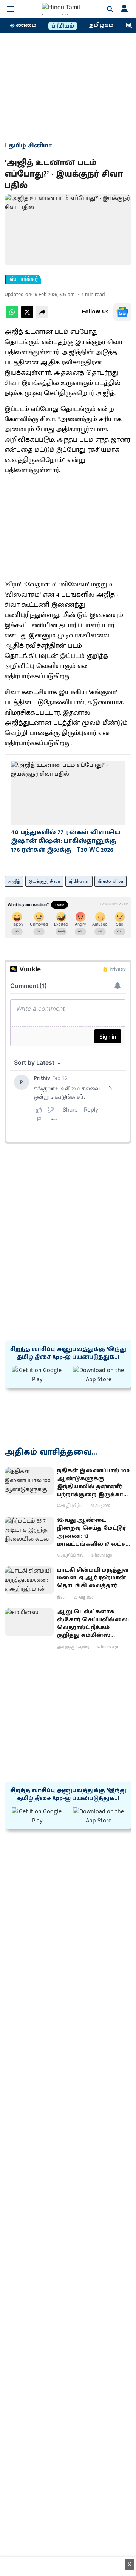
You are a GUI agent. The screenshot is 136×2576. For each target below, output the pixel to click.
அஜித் (14, 881)
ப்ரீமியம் (63, 26)
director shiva (110, 881)
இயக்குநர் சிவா (44, 881)
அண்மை (23, 25)
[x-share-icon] (27, 316)
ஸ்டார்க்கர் (24, 279)
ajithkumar (79, 881)
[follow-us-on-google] (122, 312)
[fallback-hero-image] (29, 1481)
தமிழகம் (101, 25)
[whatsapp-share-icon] (12, 316)
